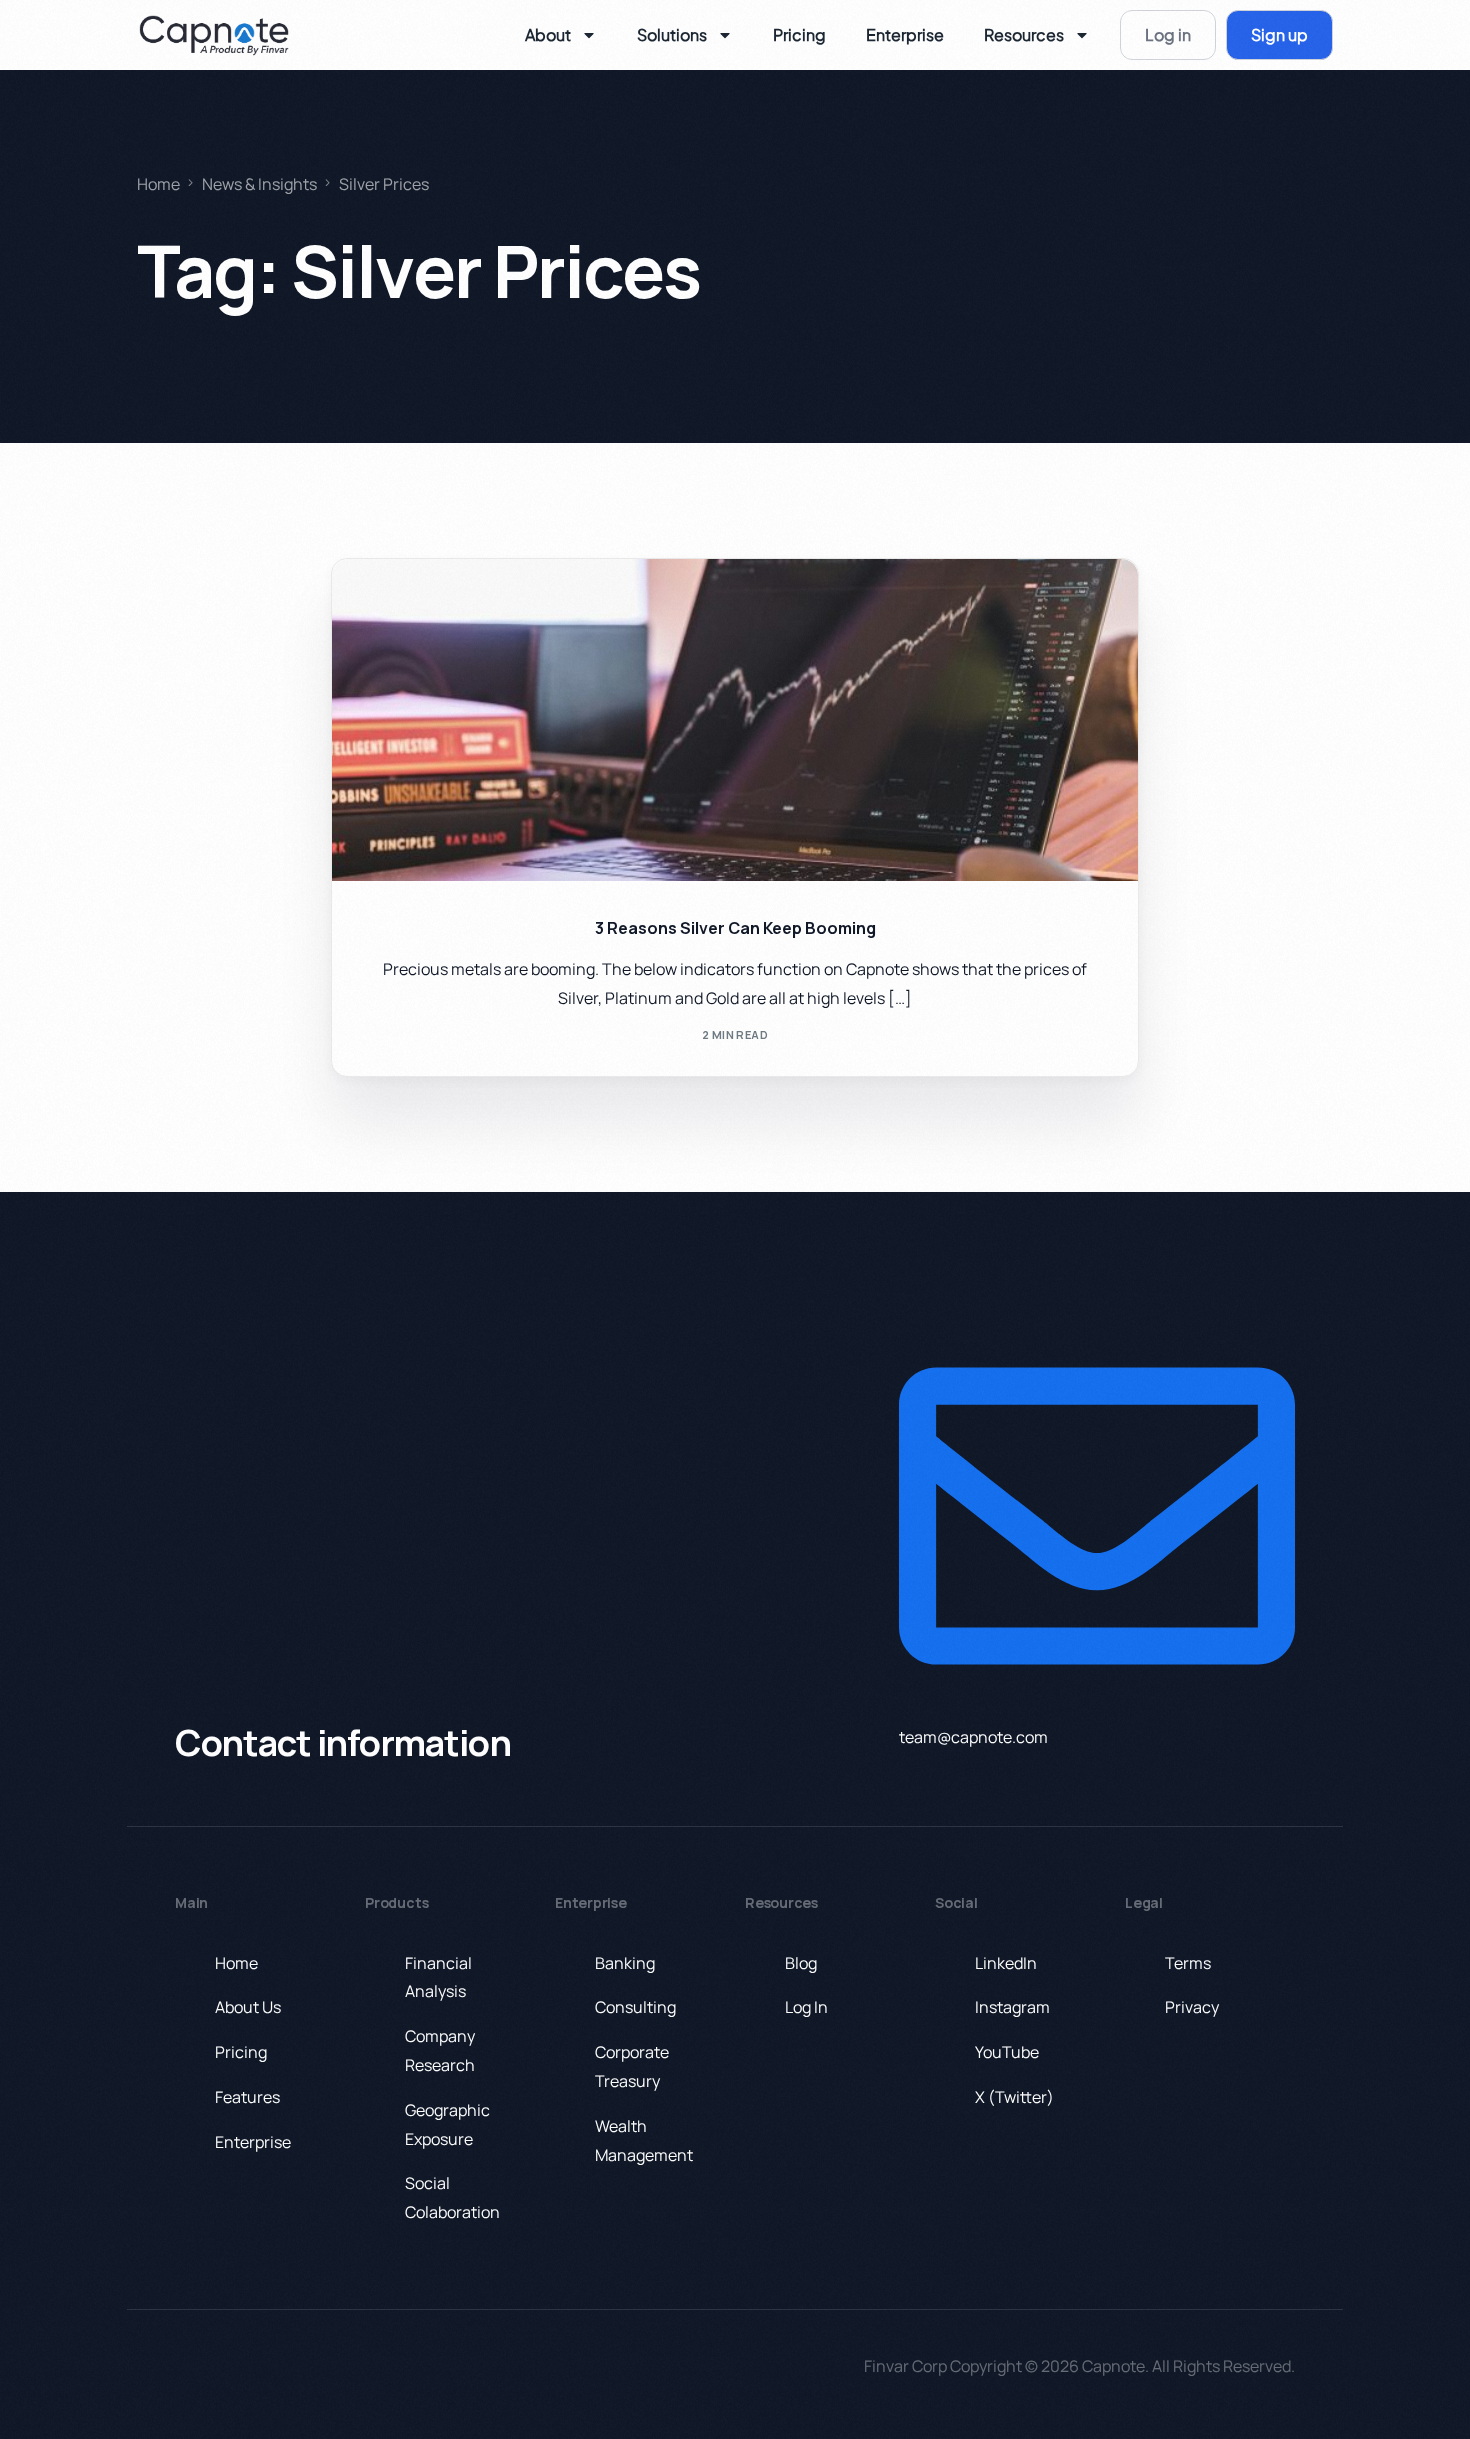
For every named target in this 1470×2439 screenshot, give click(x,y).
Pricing (799, 34)
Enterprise (905, 34)
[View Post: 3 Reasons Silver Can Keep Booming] (734, 720)
